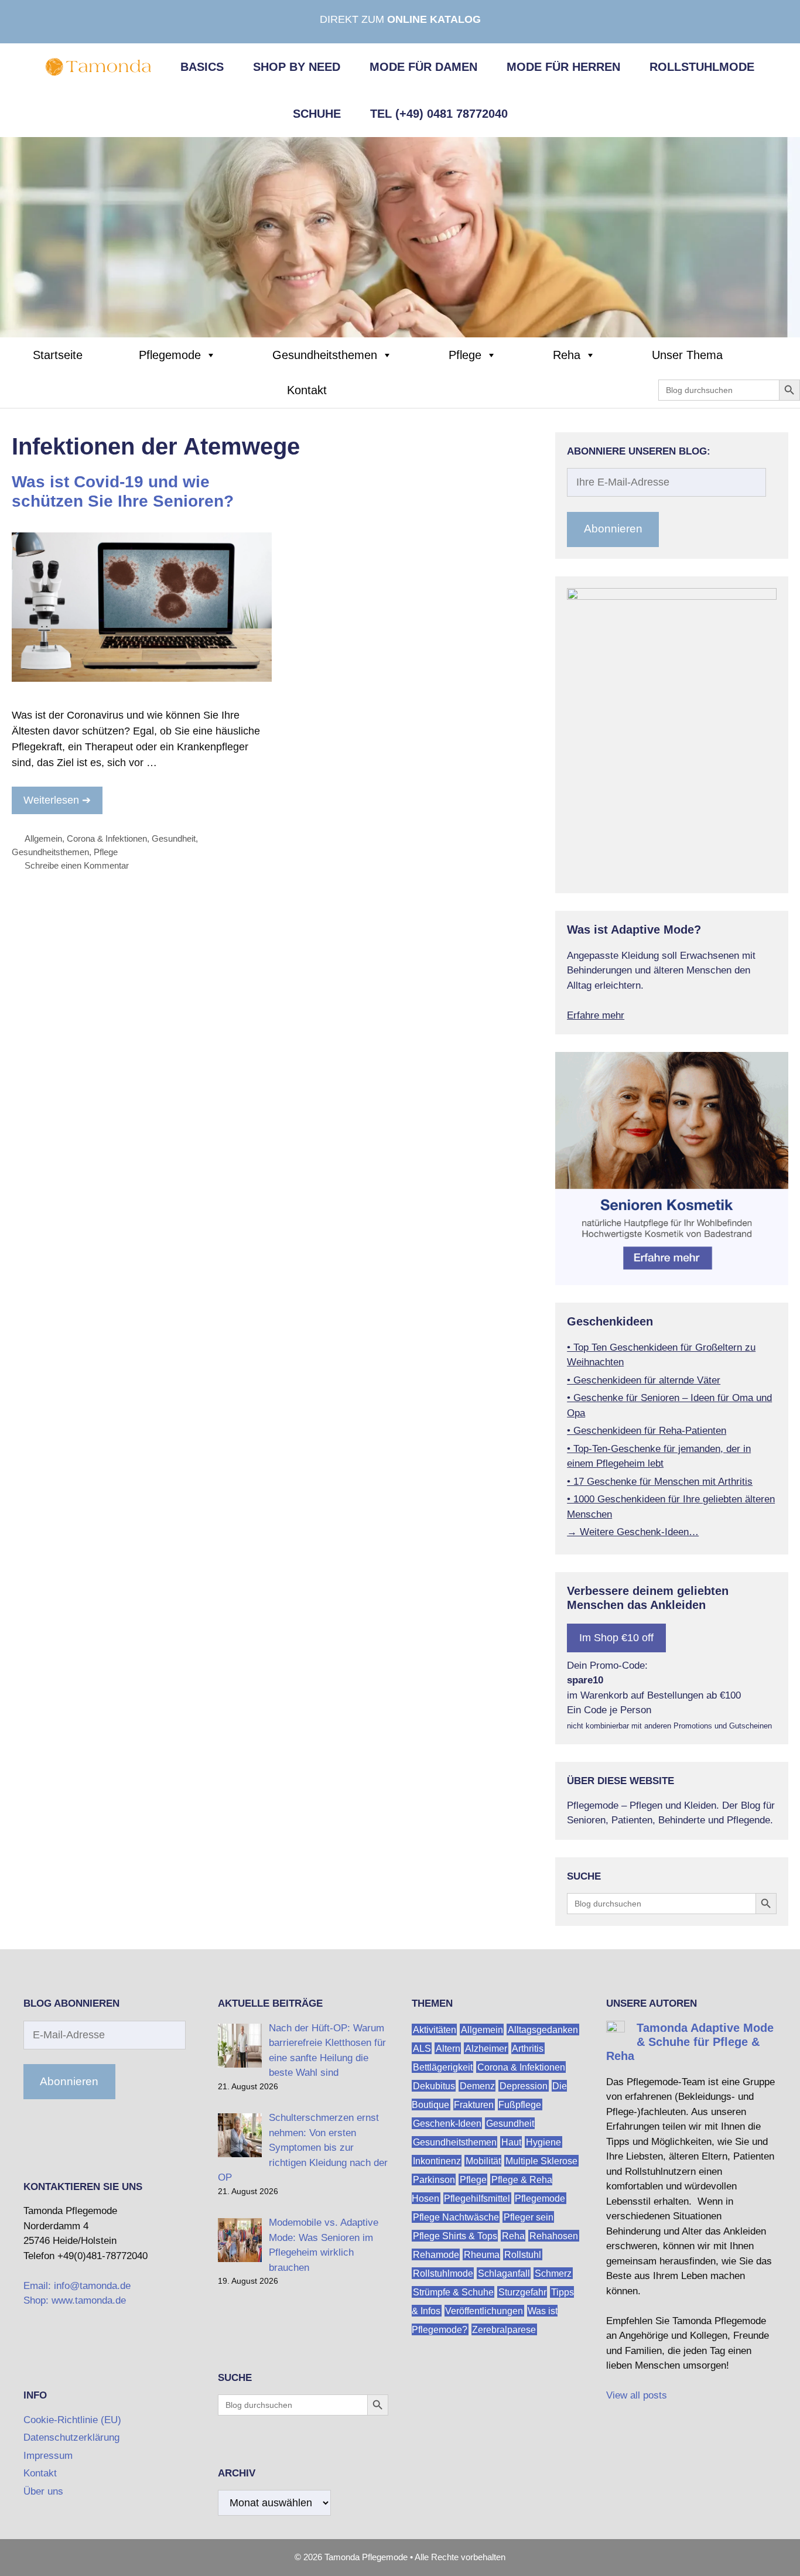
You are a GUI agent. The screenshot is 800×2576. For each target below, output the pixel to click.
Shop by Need (297, 67)
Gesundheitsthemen (325, 355)
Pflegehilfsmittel (477, 2199)
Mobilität (483, 2161)
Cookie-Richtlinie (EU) (72, 2420)
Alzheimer (486, 2049)
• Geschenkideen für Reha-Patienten (647, 1431)
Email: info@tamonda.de (77, 2286)
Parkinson (434, 2180)
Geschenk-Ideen (447, 2124)
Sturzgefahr (522, 2292)
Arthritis (528, 2049)
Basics (202, 67)
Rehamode (436, 2255)
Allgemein (43, 838)
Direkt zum (400, 19)
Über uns (43, 2491)
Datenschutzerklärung (71, 2437)
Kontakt (307, 390)
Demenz (477, 2086)
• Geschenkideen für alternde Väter (644, 1380)
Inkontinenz (437, 2161)
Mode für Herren (563, 67)
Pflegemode (170, 355)
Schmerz (553, 2273)
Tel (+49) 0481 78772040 (439, 114)
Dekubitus (434, 2086)
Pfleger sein (529, 2217)
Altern (448, 2049)
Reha (567, 355)
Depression (524, 2086)
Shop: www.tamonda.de (75, 2300)
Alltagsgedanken (543, 2030)
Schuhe (317, 114)
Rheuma (482, 2255)
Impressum (48, 2456)
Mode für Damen (423, 67)
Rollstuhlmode (702, 67)
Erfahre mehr (596, 1015)
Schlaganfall (504, 2273)
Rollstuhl (523, 2255)
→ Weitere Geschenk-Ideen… (633, 1532)
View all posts (637, 2395)
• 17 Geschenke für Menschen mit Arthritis (660, 1482)
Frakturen (474, 2105)
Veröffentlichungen (484, 2311)
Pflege (465, 355)
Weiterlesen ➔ (57, 800)
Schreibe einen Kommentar (77, 865)
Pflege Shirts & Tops (455, 2236)
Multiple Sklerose (541, 2161)
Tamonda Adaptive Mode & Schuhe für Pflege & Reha (690, 2042)
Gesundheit (174, 838)
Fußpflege (520, 2105)
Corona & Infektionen (107, 838)
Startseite (58, 355)
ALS (422, 2049)
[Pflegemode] (400, 237)
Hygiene (543, 2142)
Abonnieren (613, 529)
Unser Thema (687, 355)
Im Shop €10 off (616, 1638)
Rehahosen (554, 2236)
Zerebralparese (504, 2330)
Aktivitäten (435, 2030)
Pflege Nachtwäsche (456, 2217)
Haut (511, 2142)
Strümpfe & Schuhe (453, 2292)
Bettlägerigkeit (443, 2067)
